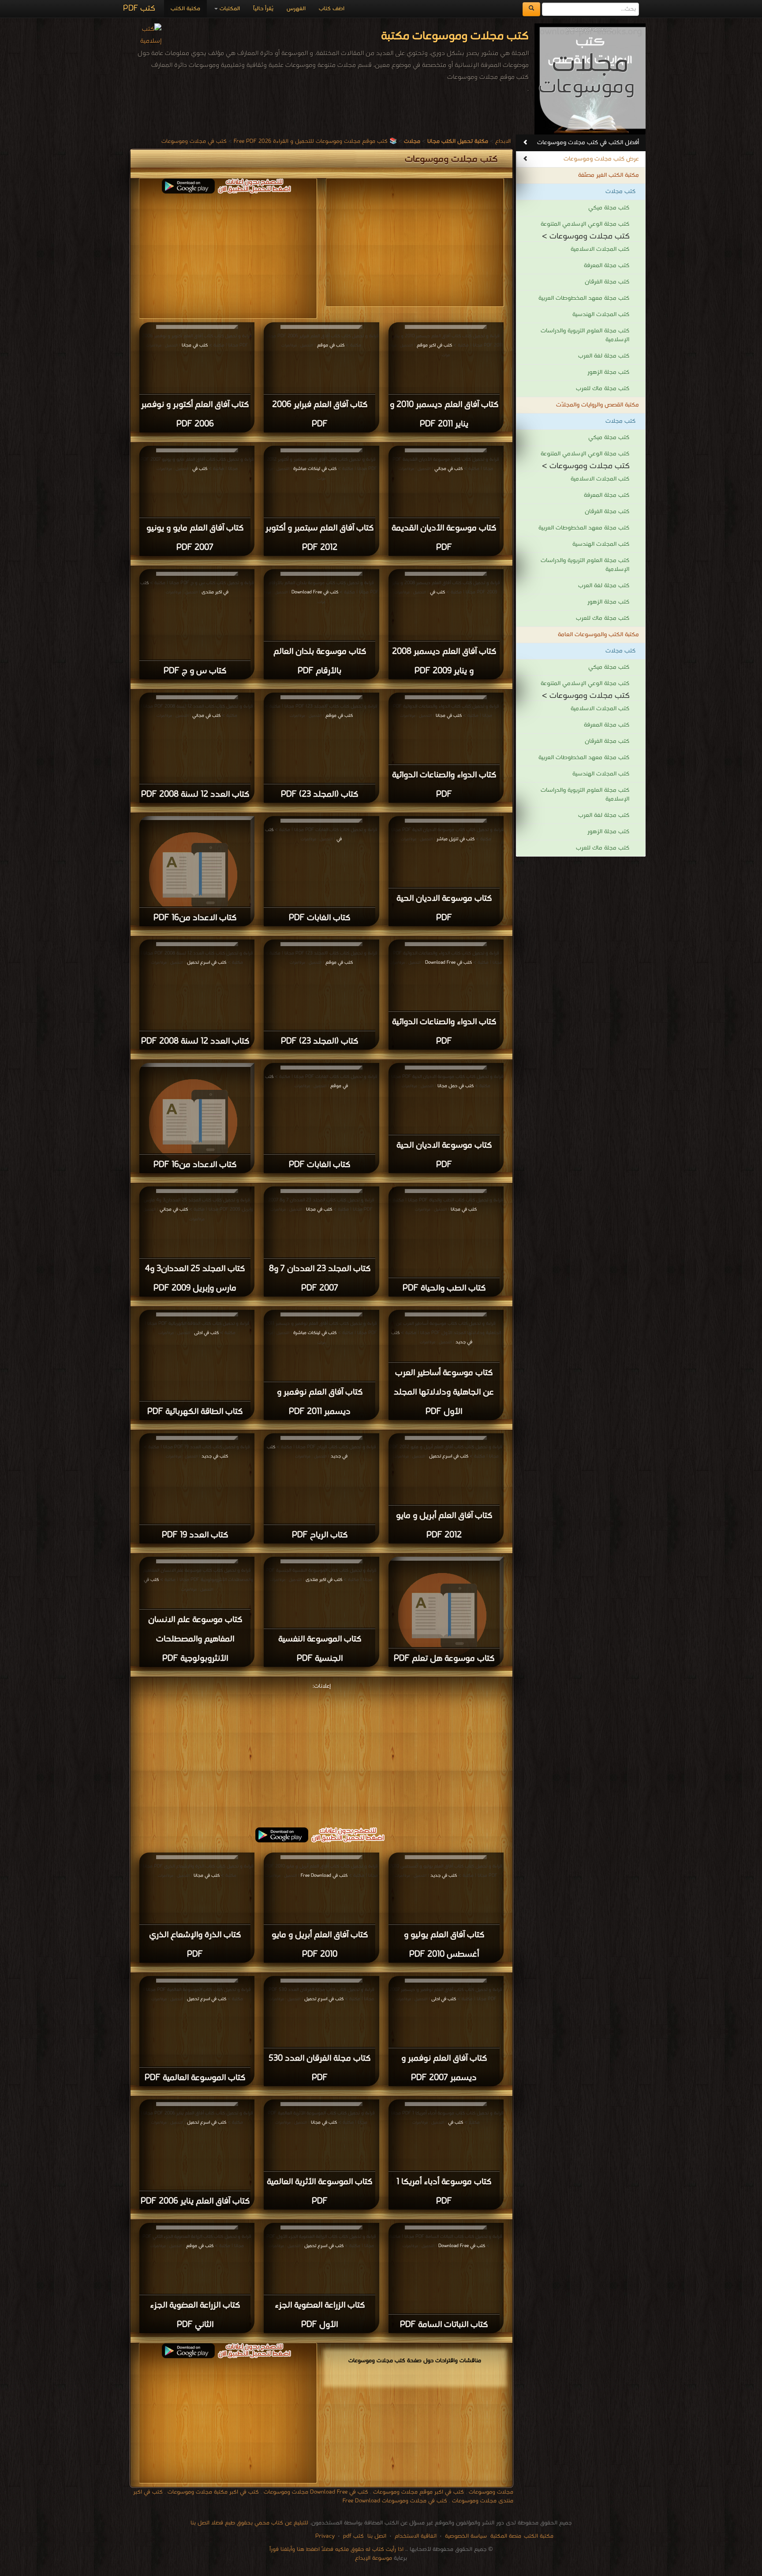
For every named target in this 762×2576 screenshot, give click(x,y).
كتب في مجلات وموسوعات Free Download (395, 2501)
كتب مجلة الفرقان (607, 282)
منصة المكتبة (506, 2536)
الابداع (503, 141)
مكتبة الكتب (185, 9)
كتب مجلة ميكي (609, 208)
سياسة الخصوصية (466, 2536)
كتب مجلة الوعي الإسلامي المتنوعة (585, 224)
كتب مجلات (620, 192)
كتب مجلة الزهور (608, 372)
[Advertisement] (228, 255)
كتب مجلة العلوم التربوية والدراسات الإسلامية (585, 335)
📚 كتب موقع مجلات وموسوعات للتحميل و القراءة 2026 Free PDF (315, 141)
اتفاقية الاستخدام (415, 2536)
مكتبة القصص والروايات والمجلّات (598, 405)
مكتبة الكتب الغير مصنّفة (609, 175)
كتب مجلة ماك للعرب (603, 389)
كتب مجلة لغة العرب (604, 356)
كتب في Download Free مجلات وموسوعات (316, 2492)
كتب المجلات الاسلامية (600, 249)
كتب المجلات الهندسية (601, 315)
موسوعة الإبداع (374, 2558)
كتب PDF (139, 9)
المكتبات (229, 9)
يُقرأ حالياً (263, 9)
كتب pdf (353, 2536)
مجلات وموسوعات (491, 2492)
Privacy (325, 2536)
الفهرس (296, 9)
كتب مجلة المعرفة (607, 266)
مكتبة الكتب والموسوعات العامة (598, 635)
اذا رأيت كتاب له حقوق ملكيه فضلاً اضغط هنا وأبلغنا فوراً (336, 2549)
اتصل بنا (376, 2536)
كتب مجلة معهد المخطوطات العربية (584, 298)
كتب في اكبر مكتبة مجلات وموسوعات (213, 2492)
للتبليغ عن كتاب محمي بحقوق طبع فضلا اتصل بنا (249, 2523)
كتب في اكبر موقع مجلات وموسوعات (418, 2492)
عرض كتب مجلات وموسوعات (601, 159)
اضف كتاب (332, 9)
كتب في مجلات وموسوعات (194, 141)
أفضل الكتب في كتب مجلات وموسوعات (588, 143)
